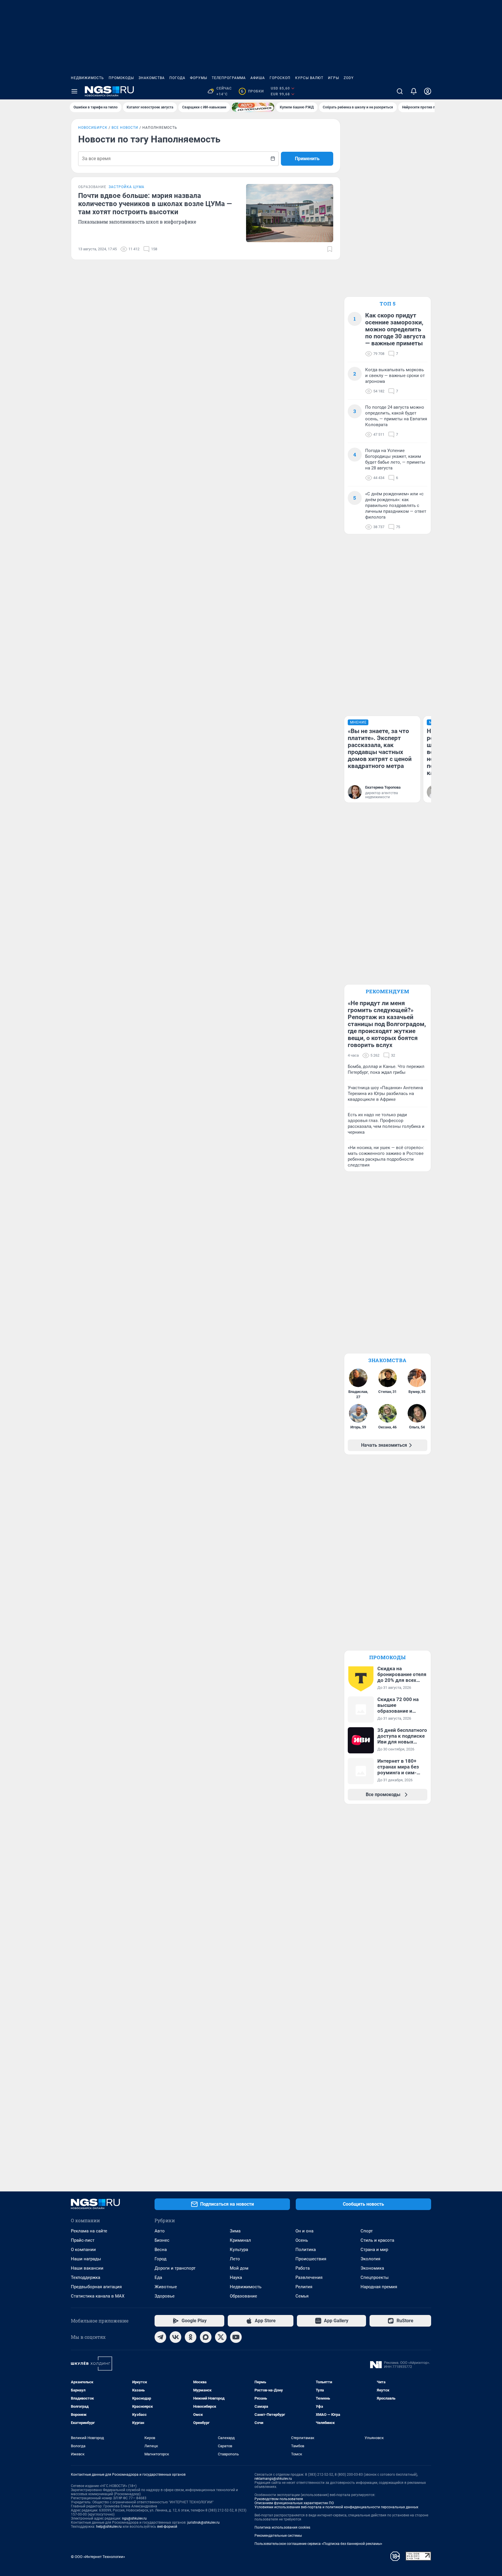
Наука (236, 2277)
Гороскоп (280, 78)
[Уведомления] (414, 91)
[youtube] (236, 2337)
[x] (221, 2337)
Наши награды (86, 2259)
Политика (306, 2250)
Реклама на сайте (89, 2231)
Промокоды (121, 78)
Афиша (258, 78)
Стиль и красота (377, 2240)
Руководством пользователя (279, 2499)
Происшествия (311, 2259)
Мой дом (239, 2268)
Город (161, 2259)
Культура (239, 2250)
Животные (166, 2287)
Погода (177, 78)
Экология (370, 2259)
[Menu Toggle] (74, 91)
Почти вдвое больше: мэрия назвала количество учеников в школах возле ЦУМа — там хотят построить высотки (155, 204)
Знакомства (152, 78)
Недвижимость (87, 78)
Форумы (199, 78)
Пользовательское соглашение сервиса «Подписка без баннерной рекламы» (318, 2544)
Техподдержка (86, 2277)
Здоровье (165, 2296)
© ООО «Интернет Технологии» (98, 2557)
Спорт (367, 2231)
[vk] (175, 2337)
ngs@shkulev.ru (134, 2518)
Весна (161, 2250)
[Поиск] (400, 91)
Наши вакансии (87, 2268)
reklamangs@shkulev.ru (273, 2479)
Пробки (252, 91)
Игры (334, 78)
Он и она (304, 2231)
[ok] (191, 2337)
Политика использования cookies (282, 2527)
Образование (243, 2296)
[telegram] (160, 2337)
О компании (83, 2250)
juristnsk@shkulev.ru (204, 2523)
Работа (303, 2268)
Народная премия (379, 2287)
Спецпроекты (375, 2277)
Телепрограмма (229, 78)
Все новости (125, 128)
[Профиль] (428, 91)
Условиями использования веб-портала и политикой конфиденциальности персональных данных (336, 2507)
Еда (158, 2277)
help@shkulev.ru (109, 2527)
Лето (235, 2259)
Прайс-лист (83, 2240)
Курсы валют (309, 78)
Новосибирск (93, 128)
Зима (235, 2231)
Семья (302, 2296)
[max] (206, 2337)
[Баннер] (253, 107)
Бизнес (162, 2240)
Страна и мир (374, 2250)
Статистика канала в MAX (98, 2296)
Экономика (372, 2268)
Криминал (240, 2240)
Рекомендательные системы (278, 2536)
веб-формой (167, 2527)
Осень (302, 2240)
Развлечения (309, 2277)
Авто (160, 2231)
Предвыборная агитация (96, 2287)
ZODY (349, 78)
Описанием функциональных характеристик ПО (294, 2503)
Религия (304, 2287)
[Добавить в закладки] (330, 249)
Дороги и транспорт (175, 2268)
